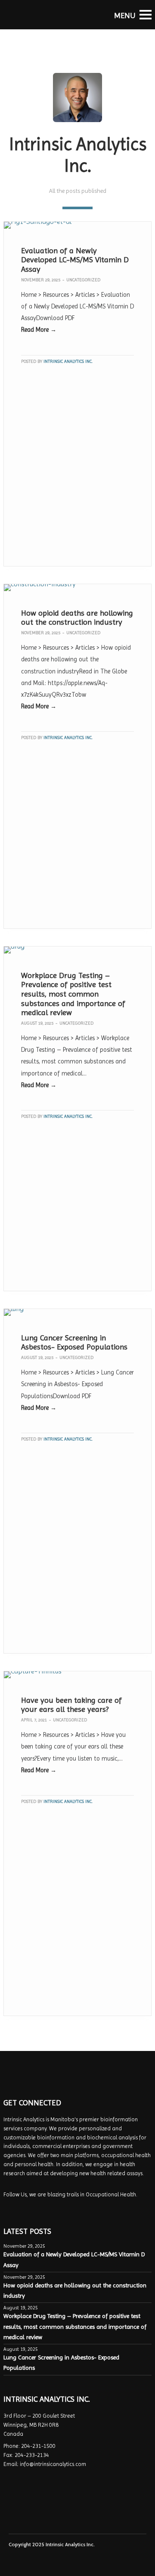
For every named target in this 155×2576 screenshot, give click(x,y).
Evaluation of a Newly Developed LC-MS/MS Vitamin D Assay (75, 260)
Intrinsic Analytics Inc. (68, 361)
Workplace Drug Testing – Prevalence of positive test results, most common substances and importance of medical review (73, 994)
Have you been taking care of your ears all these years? (71, 1705)
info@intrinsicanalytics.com (53, 2464)
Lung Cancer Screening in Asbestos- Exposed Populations (74, 1342)
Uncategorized (83, 280)
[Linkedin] (20, 2208)
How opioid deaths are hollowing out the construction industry (77, 618)
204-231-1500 (38, 2446)
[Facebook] (9, 2208)
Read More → (39, 330)
